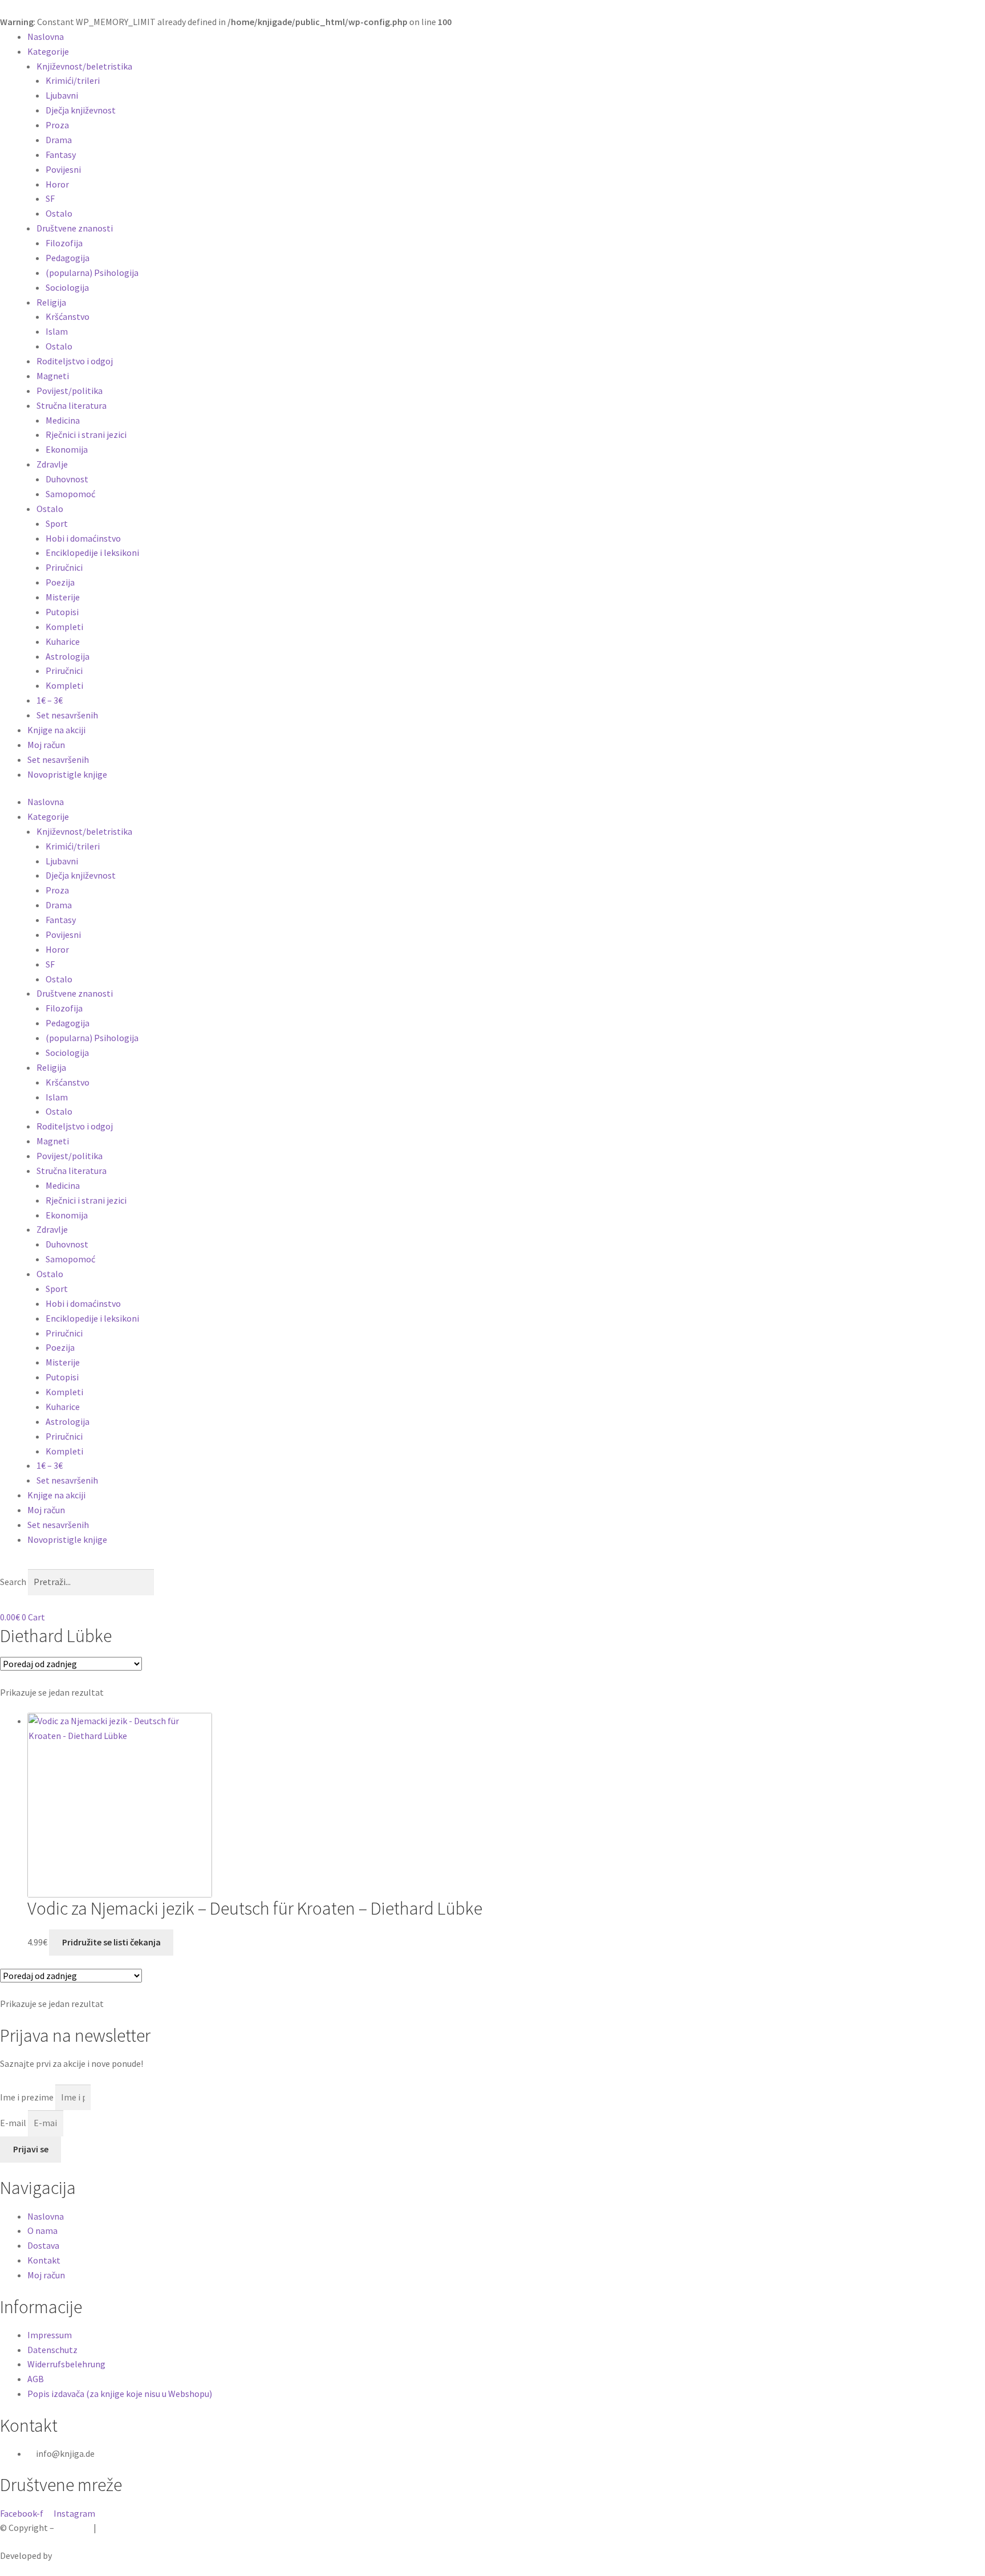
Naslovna (46, 36)
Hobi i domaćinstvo (83, 538)
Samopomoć (70, 494)
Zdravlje (52, 464)
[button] (492, 1565)
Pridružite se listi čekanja (111, 1942)
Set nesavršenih (67, 715)
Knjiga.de (74, 2528)
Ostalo (59, 213)
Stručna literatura (72, 405)
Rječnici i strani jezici (86, 434)
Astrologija (68, 656)
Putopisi (62, 612)
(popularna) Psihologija (92, 273)
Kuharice (63, 641)
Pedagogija (68, 258)
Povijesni (63, 169)
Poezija (60, 582)
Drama (59, 140)
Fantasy (61, 155)
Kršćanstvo (68, 316)
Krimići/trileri (73, 80)
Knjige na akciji (56, 730)
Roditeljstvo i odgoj (75, 361)
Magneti (53, 376)
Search (13, 1582)
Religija (51, 302)
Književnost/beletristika (84, 66)
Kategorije (48, 51)
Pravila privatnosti (135, 2528)
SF (50, 198)
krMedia (69, 2555)
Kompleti (64, 627)
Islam (57, 331)
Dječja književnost (81, 110)
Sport (57, 523)
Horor (57, 184)
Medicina (63, 420)
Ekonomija (67, 449)
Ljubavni (62, 95)
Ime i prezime (28, 2097)
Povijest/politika (70, 391)
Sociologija (67, 287)
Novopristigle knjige (67, 774)
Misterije (63, 597)
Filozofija (64, 243)
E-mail (14, 2123)
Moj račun (46, 745)
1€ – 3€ (50, 700)
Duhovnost (67, 479)
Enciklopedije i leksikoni (92, 552)
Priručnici (64, 567)
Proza (57, 125)
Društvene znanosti (75, 228)
